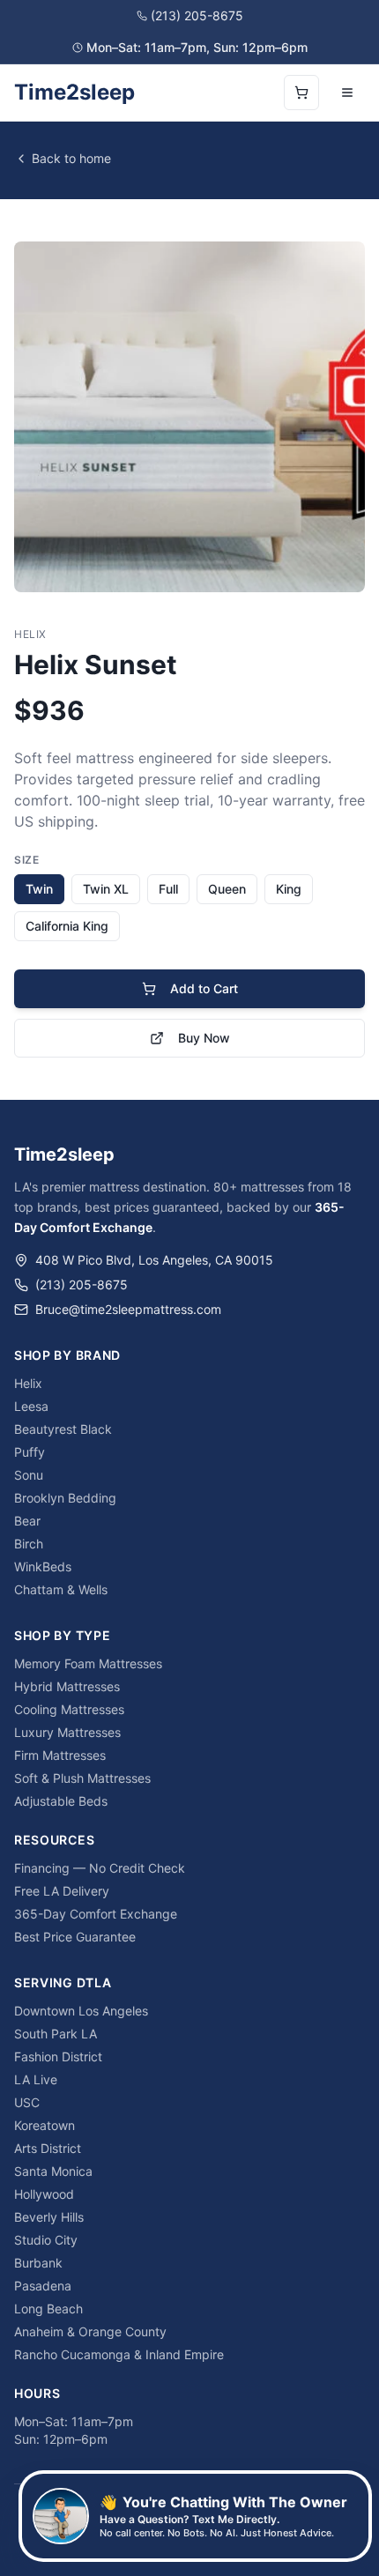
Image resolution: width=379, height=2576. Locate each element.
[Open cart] (301, 93)
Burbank (38, 2263)
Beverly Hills (49, 2217)
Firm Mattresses (60, 1755)
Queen (227, 889)
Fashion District (58, 2056)
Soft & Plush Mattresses (82, 1778)
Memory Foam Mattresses (88, 1663)
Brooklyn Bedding (65, 1498)
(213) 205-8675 (197, 15)
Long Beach (48, 2309)
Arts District (48, 2148)
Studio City (46, 2240)
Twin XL (106, 889)
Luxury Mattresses (67, 1732)
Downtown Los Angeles (81, 2011)
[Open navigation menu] (347, 93)
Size (26, 860)
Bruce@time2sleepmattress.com (128, 1309)
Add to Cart (204, 988)
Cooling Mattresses (69, 1709)
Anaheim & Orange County (90, 2331)
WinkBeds (43, 1566)
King (289, 889)
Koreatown (45, 2125)
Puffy (30, 1452)
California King (67, 926)
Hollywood (44, 2194)
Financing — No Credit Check (100, 1868)
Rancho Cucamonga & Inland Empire (119, 2354)
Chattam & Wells (61, 1589)
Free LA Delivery (62, 1891)
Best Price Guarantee (75, 1937)
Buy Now (204, 1038)
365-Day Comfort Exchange (96, 1914)
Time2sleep (74, 92)
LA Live (36, 2079)
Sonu (29, 1475)
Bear (27, 1521)
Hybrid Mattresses (67, 1686)
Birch (29, 1544)
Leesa (31, 1406)
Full (168, 889)
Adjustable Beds (61, 1801)
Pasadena (43, 2286)
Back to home (71, 158)
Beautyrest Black (63, 1429)
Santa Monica (53, 2171)
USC (27, 2102)
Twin (39, 889)
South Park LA (56, 2034)
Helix (28, 1383)
